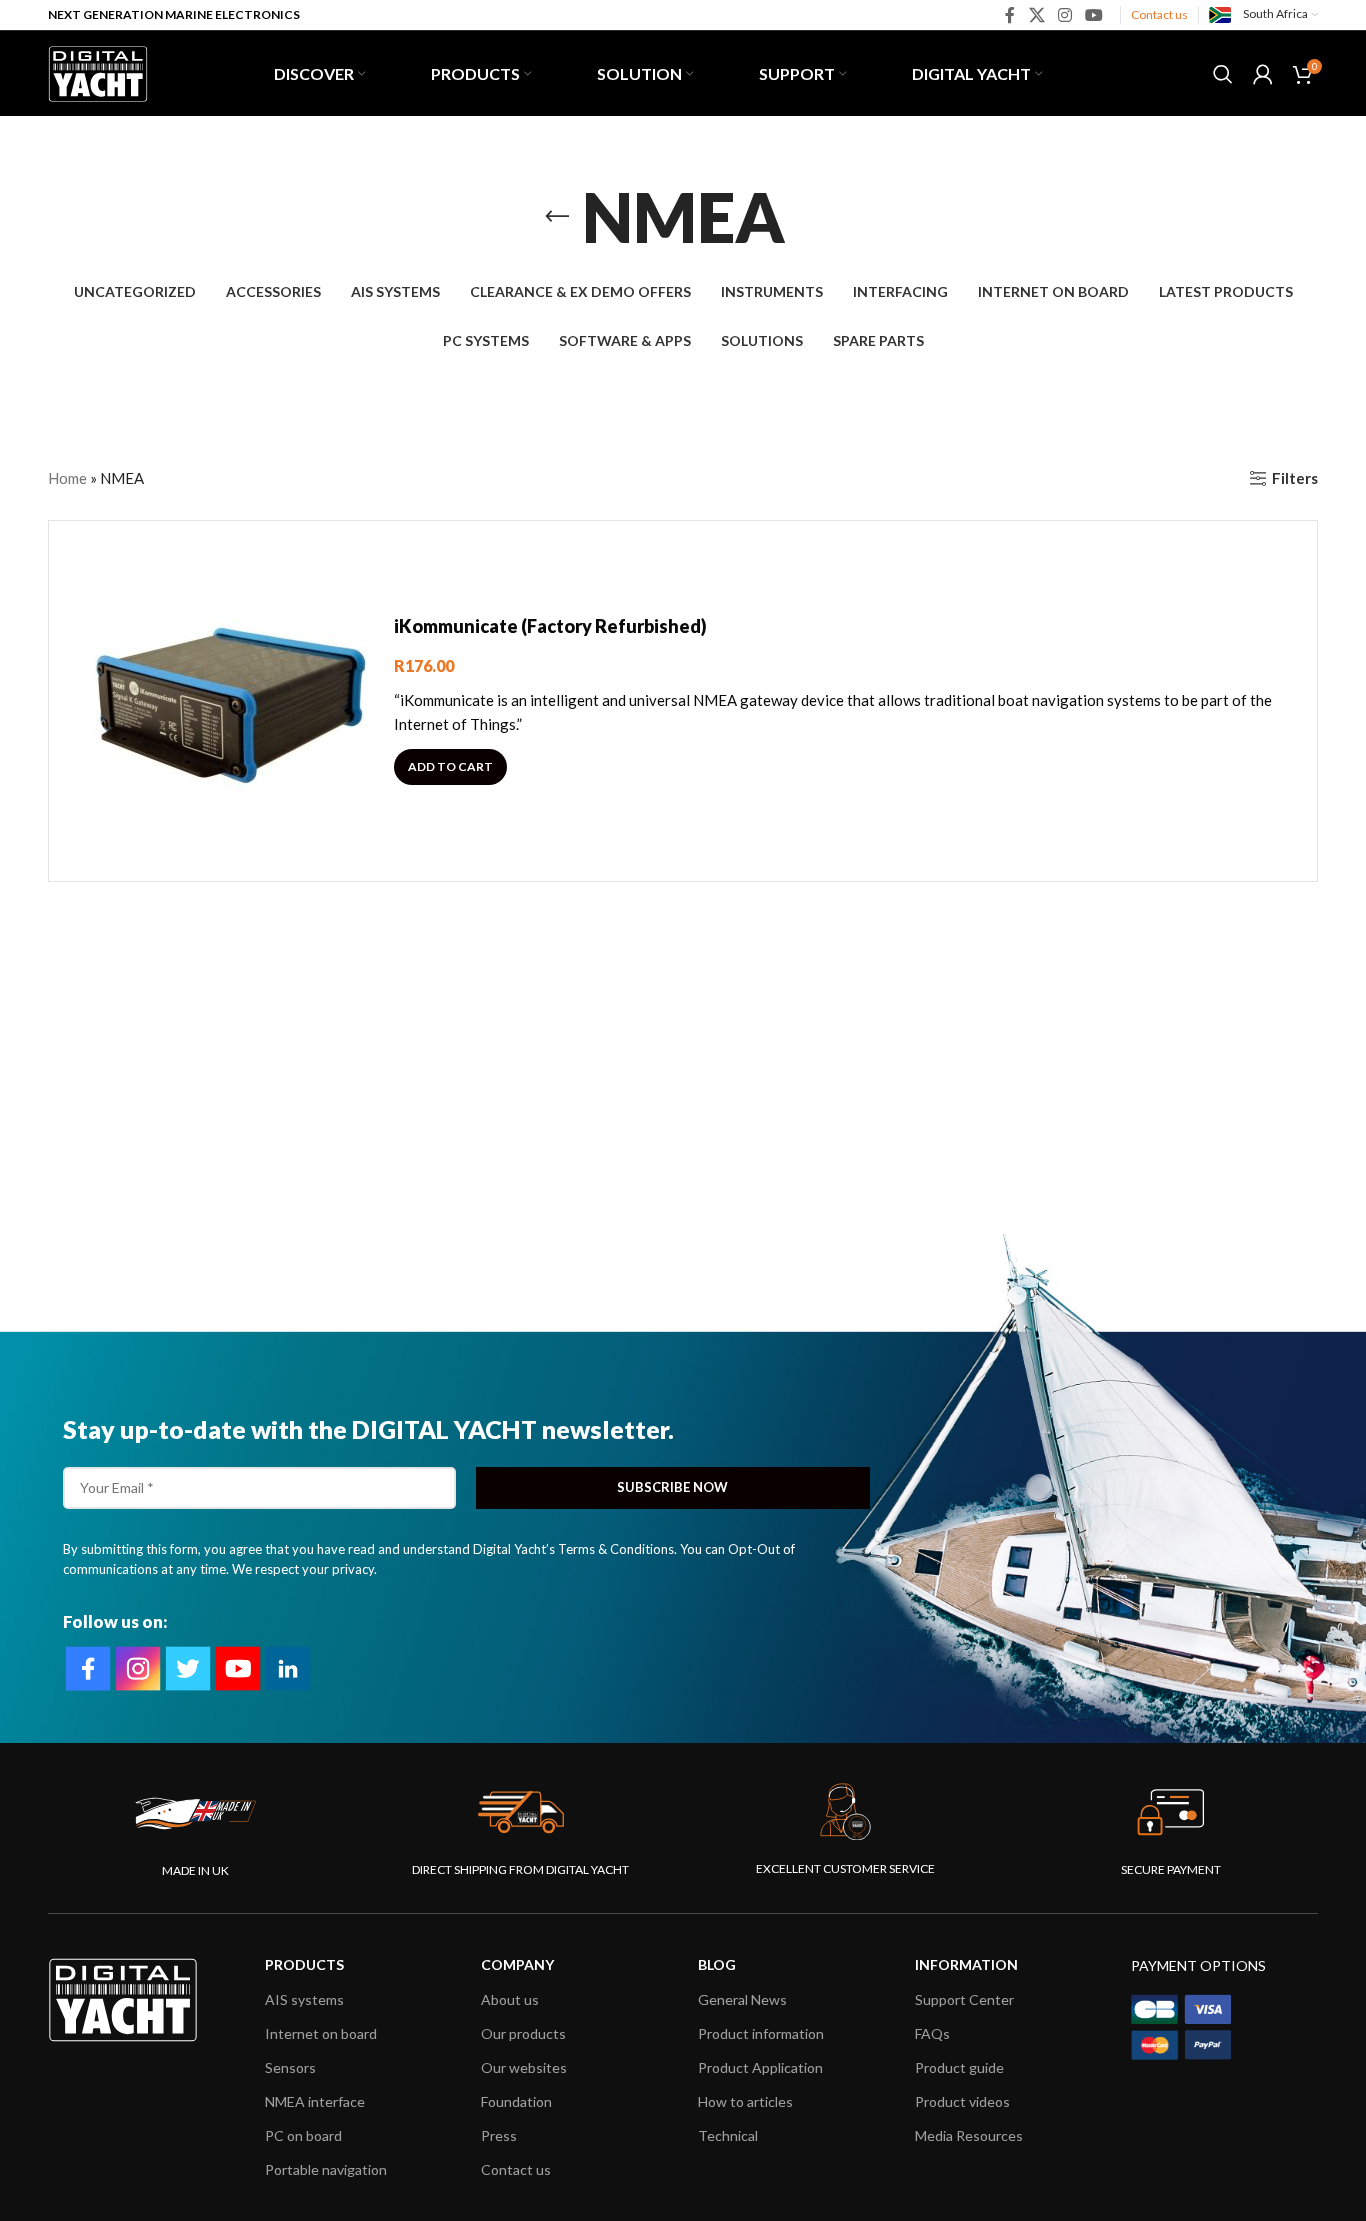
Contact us (1159, 14)
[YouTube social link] (1094, 15)
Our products (523, 2033)
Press (499, 2135)
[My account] (1263, 74)
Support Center (964, 1999)
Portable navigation (326, 2169)
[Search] (1223, 74)
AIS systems (304, 1999)
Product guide (959, 2067)
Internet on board (321, 2033)
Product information (761, 2033)
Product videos (962, 2101)
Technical (728, 2135)
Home (67, 478)
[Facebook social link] (1010, 15)
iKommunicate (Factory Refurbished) (550, 626)
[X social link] (1036, 15)
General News (742, 1999)
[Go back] (557, 217)
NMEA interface (315, 2101)
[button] (450, 767)
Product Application (760, 2067)
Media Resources (969, 2135)
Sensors (290, 2067)
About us (510, 1999)
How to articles (745, 2101)
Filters (1295, 478)
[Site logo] (98, 71)
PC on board (303, 2135)
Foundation (516, 2101)
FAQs (932, 2033)
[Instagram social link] (1064, 15)
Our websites (524, 2067)
